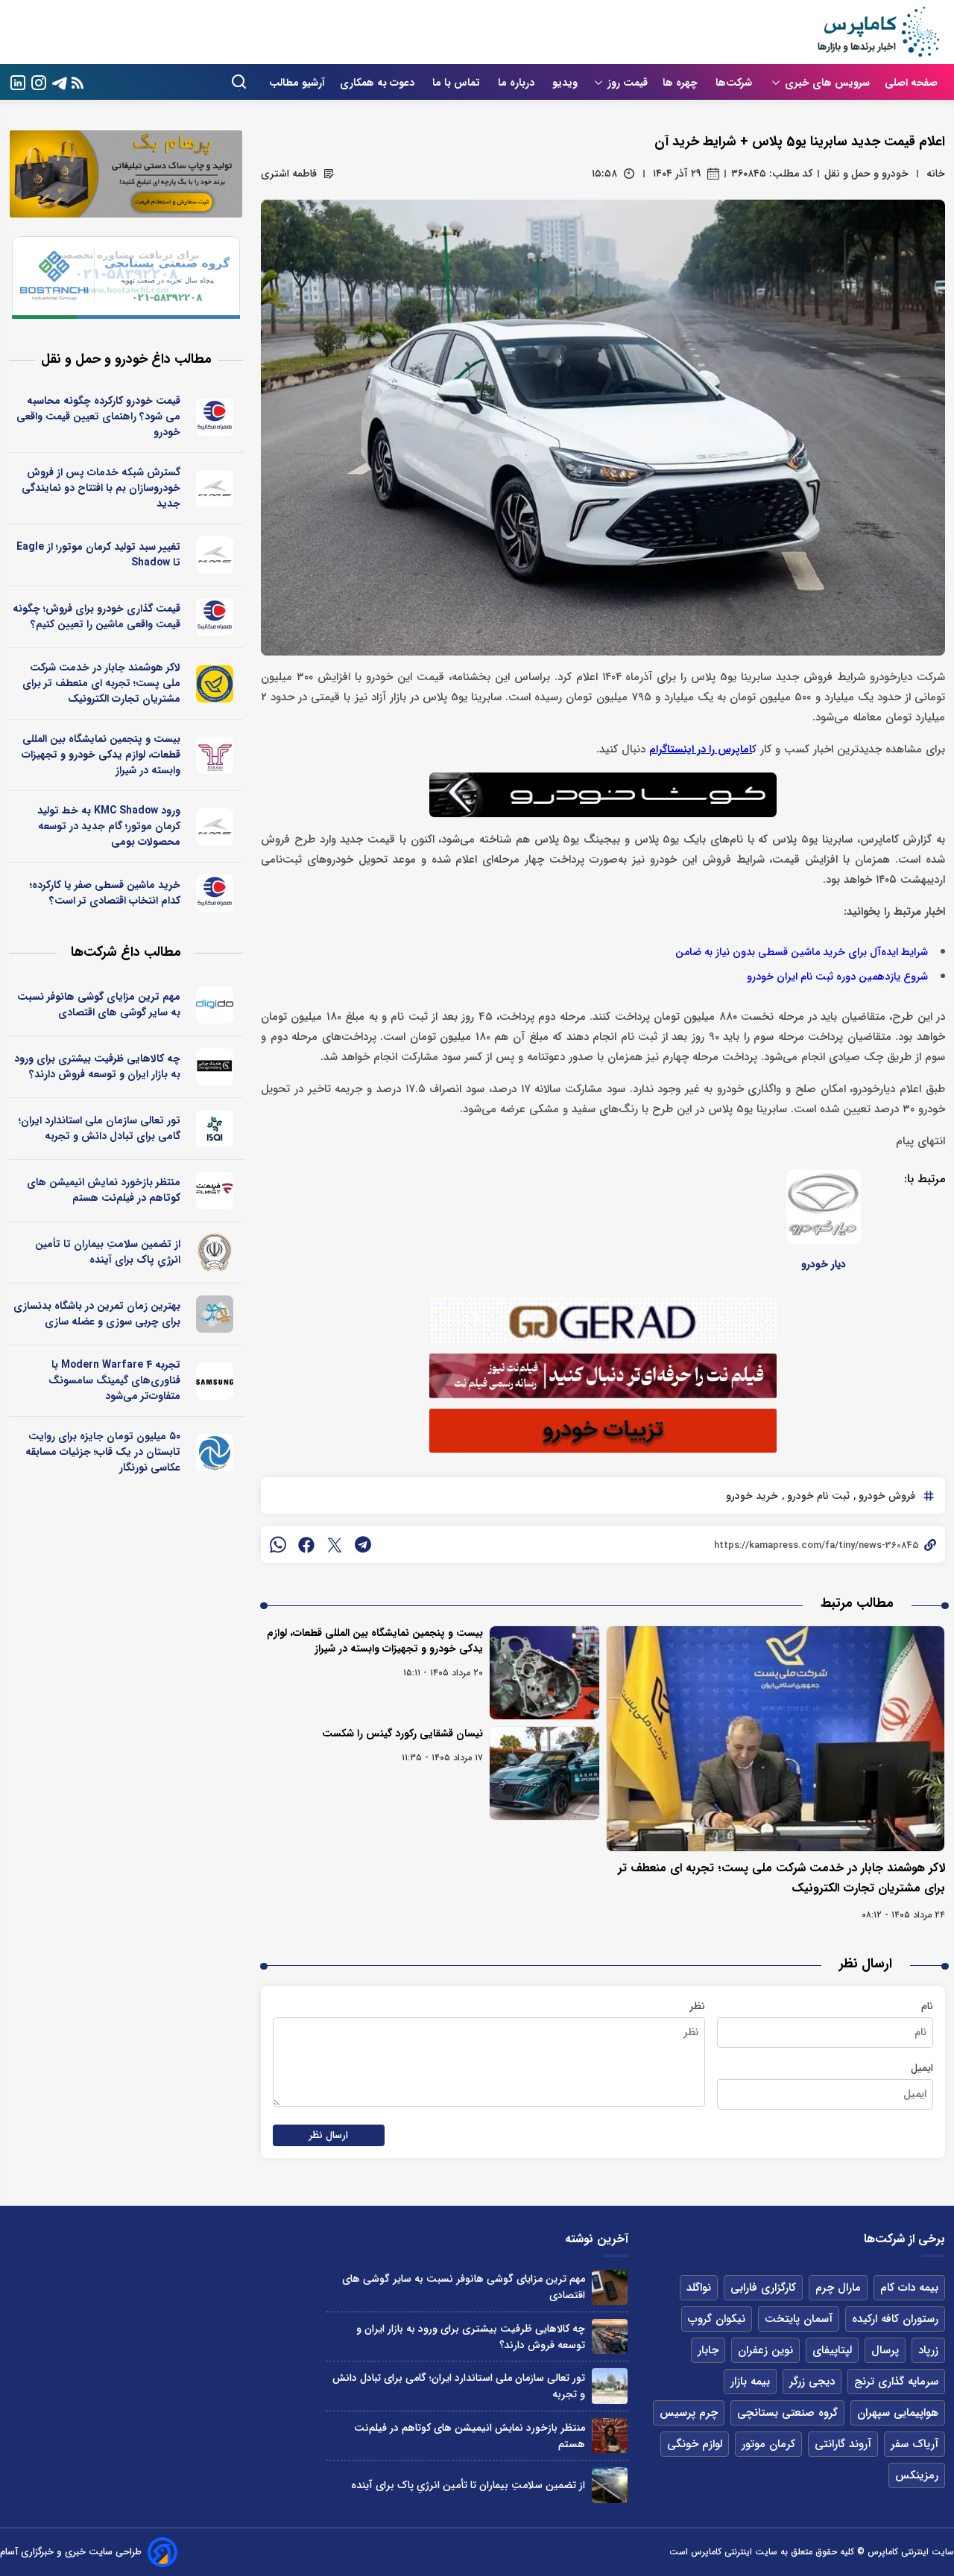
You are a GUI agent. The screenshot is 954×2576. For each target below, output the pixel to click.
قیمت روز (628, 83)
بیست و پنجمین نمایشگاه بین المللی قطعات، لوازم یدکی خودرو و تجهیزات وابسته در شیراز (375, 1641)
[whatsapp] (278, 1544)
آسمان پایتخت (799, 2319)
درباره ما (518, 83)
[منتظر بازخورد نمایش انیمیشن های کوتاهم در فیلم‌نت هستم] (609, 2436)
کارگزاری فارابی (763, 2288)
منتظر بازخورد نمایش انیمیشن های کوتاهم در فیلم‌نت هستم (104, 1190)
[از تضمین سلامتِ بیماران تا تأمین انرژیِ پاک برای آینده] (609, 2485)
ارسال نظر (329, 2135)
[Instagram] (39, 82)
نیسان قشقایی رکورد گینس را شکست (402, 1733)
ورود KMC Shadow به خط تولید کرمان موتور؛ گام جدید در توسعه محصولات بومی (109, 826)
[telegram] (363, 1544)
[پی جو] (215, 1314)
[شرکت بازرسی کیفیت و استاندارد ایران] (215, 1129)
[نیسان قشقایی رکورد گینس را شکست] (544, 1773)
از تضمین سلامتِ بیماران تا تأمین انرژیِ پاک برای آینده (108, 1252)
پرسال (885, 2350)
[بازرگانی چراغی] (215, 1067)
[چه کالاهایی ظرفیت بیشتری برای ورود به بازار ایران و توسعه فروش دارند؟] (609, 2337)
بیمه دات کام (909, 2288)
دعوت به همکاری (379, 83)
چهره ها (682, 83)
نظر (697, 2006)
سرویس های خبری (827, 83)
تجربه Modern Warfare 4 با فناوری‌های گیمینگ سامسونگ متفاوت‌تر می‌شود (114, 1380)
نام (927, 2006)
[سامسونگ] (215, 1381)
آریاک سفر (914, 2444)
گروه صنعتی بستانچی (787, 2413)
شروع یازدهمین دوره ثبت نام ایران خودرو (837, 977)
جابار (708, 2350)
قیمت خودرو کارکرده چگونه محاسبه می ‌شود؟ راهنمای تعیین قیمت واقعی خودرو (98, 416)
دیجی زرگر (812, 2382)
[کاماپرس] (878, 32)
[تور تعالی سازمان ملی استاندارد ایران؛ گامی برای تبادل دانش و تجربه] (609, 2386)
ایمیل (922, 2068)
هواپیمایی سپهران (898, 2413)
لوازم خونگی (695, 2444)
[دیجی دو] (215, 1005)
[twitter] (335, 1544)
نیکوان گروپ (717, 2319)
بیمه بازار (750, 2382)
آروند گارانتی (843, 2444)
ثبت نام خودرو (817, 1496)
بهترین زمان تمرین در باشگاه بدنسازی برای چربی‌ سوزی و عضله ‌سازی (97, 1314)
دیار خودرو (824, 1264)
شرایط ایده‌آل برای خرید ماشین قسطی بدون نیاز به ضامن (802, 952)
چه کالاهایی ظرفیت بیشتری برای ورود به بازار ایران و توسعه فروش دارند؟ (97, 1066)
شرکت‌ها (735, 83)
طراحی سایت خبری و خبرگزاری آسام (71, 2552)
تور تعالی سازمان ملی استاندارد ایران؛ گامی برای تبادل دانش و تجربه (99, 1128)
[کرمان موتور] (215, 489)
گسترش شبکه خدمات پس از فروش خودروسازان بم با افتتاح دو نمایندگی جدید (101, 488)
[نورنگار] (215, 1453)
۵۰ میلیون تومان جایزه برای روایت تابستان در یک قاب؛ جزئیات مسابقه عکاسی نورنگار (103, 1452)
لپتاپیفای (832, 2350)
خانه (936, 174)
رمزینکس (917, 2475)
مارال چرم (838, 2288)
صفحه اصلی (911, 83)
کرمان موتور (768, 2444)
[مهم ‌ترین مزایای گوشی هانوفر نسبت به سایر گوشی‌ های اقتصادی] (609, 2287)
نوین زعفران (765, 2350)
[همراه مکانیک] (215, 417)
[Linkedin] (18, 82)
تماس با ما (458, 83)
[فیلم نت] (215, 1190)
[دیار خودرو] (824, 1207)
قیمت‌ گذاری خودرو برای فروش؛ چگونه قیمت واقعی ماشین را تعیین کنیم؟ (97, 616)
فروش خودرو (885, 1496)
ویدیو (565, 83)
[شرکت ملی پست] (215, 684)
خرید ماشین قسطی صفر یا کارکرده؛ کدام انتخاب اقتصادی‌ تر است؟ (105, 893)
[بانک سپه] (215, 1252)
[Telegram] (60, 82)
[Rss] (78, 82)
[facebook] (306, 1544)
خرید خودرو (752, 1496)
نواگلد (699, 2288)
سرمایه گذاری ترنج (896, 2382)
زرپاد (928, 2350)
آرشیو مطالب (297, 83)
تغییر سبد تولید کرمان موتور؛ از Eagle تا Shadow (98, 555)
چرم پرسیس (689, 2413)
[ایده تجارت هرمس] (215, 755)
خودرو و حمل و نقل (866, 174)
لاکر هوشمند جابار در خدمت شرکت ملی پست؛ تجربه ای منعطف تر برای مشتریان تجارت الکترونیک (101, 683)
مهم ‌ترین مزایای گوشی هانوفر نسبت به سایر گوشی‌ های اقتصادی (99, 1005)
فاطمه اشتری (289, 174)
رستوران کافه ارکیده (895, 2319)
